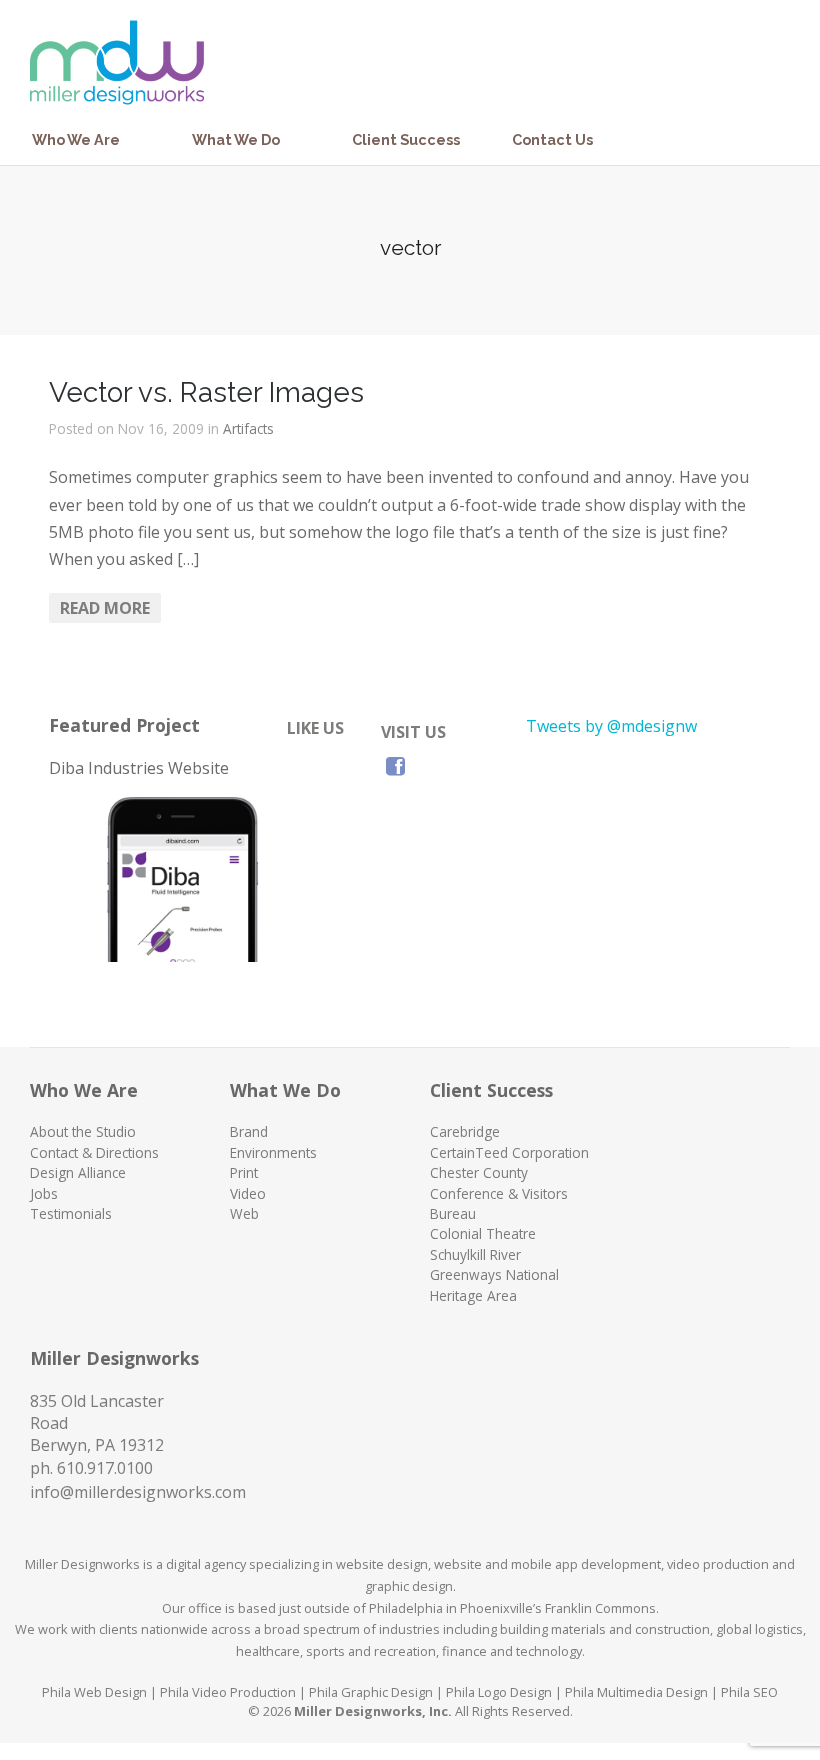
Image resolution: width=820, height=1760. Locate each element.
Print (244, 1172)
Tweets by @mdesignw (611, 726)
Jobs (44, 1193)
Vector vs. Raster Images (206, 392)
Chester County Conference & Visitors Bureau (499, 1193)
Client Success (406, 139)
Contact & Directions (94, 1152)
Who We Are (76, 139)
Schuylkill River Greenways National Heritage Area (494, 1275)
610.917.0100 (105, 1468)
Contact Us (552, 139)
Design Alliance (78, 1172)
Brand (249, 1131)
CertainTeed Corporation (509, 1152)
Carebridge (465, 1131)
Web (244, 1213)
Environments (273, 1152)
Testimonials (71, 1213)
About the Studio (83, 1131)
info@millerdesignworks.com (138, 1492)
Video (248, 1193)
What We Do (236, 139)
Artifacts (248, 428)
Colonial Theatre (483, 1233)
